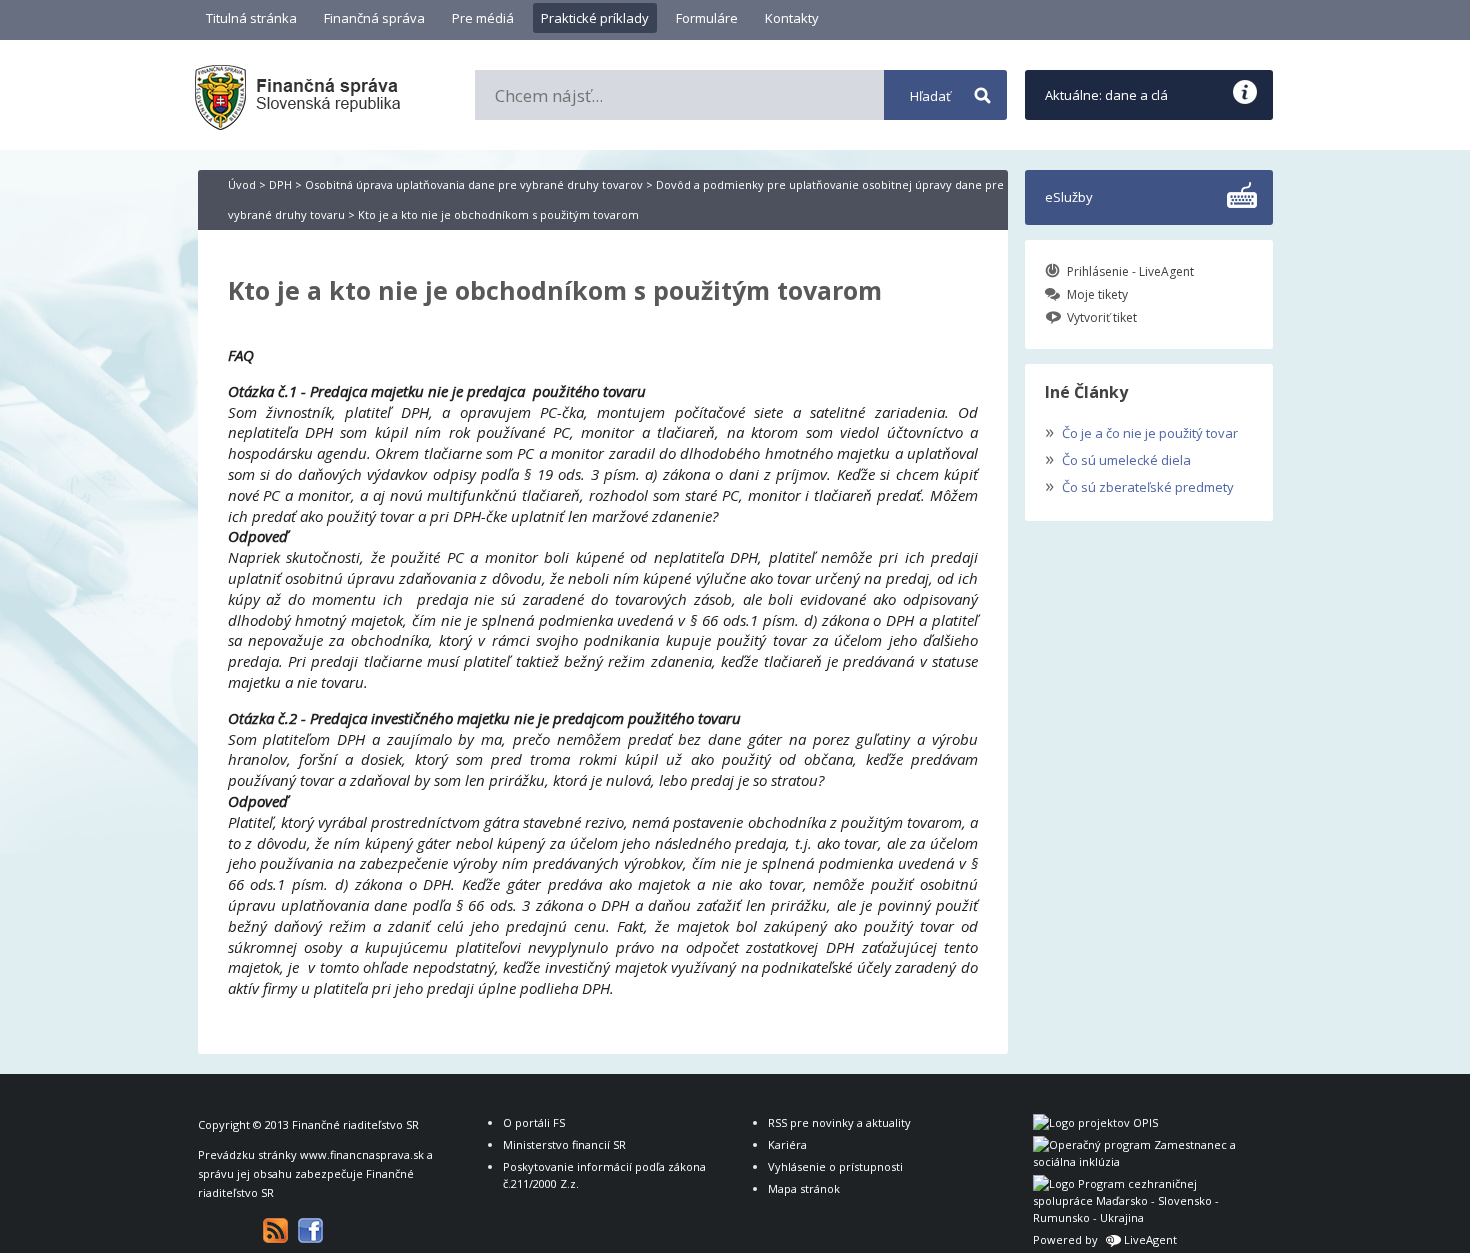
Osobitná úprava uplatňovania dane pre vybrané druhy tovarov (474, 184)
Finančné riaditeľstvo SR (355, 1124)
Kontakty (792, 18)
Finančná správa (374, 18)
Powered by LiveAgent (1105, 1239)
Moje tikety (1097, 294)
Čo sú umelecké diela (1118, 458)
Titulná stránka (251, 18)
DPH (280, 184)
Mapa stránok (804, 1188)
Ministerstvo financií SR (564, 1144)
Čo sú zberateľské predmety (1139, 485)
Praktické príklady (595, 18)
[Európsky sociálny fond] (1138, 1161)
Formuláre (707, 18)
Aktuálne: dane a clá (1106, 95)
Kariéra (787, 1144)
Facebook (310, 1230)
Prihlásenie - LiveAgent (1130, 271)
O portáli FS (534, 1122)
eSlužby (1069, 197)
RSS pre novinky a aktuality (839, 1122)
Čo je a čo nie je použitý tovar (1141, 431)
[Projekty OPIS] (1095, 1122)
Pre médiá (483, 18)
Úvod (242, 184)
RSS (275, 1230)
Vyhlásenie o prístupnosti (835, 1166)
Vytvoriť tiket (1102, 317)
